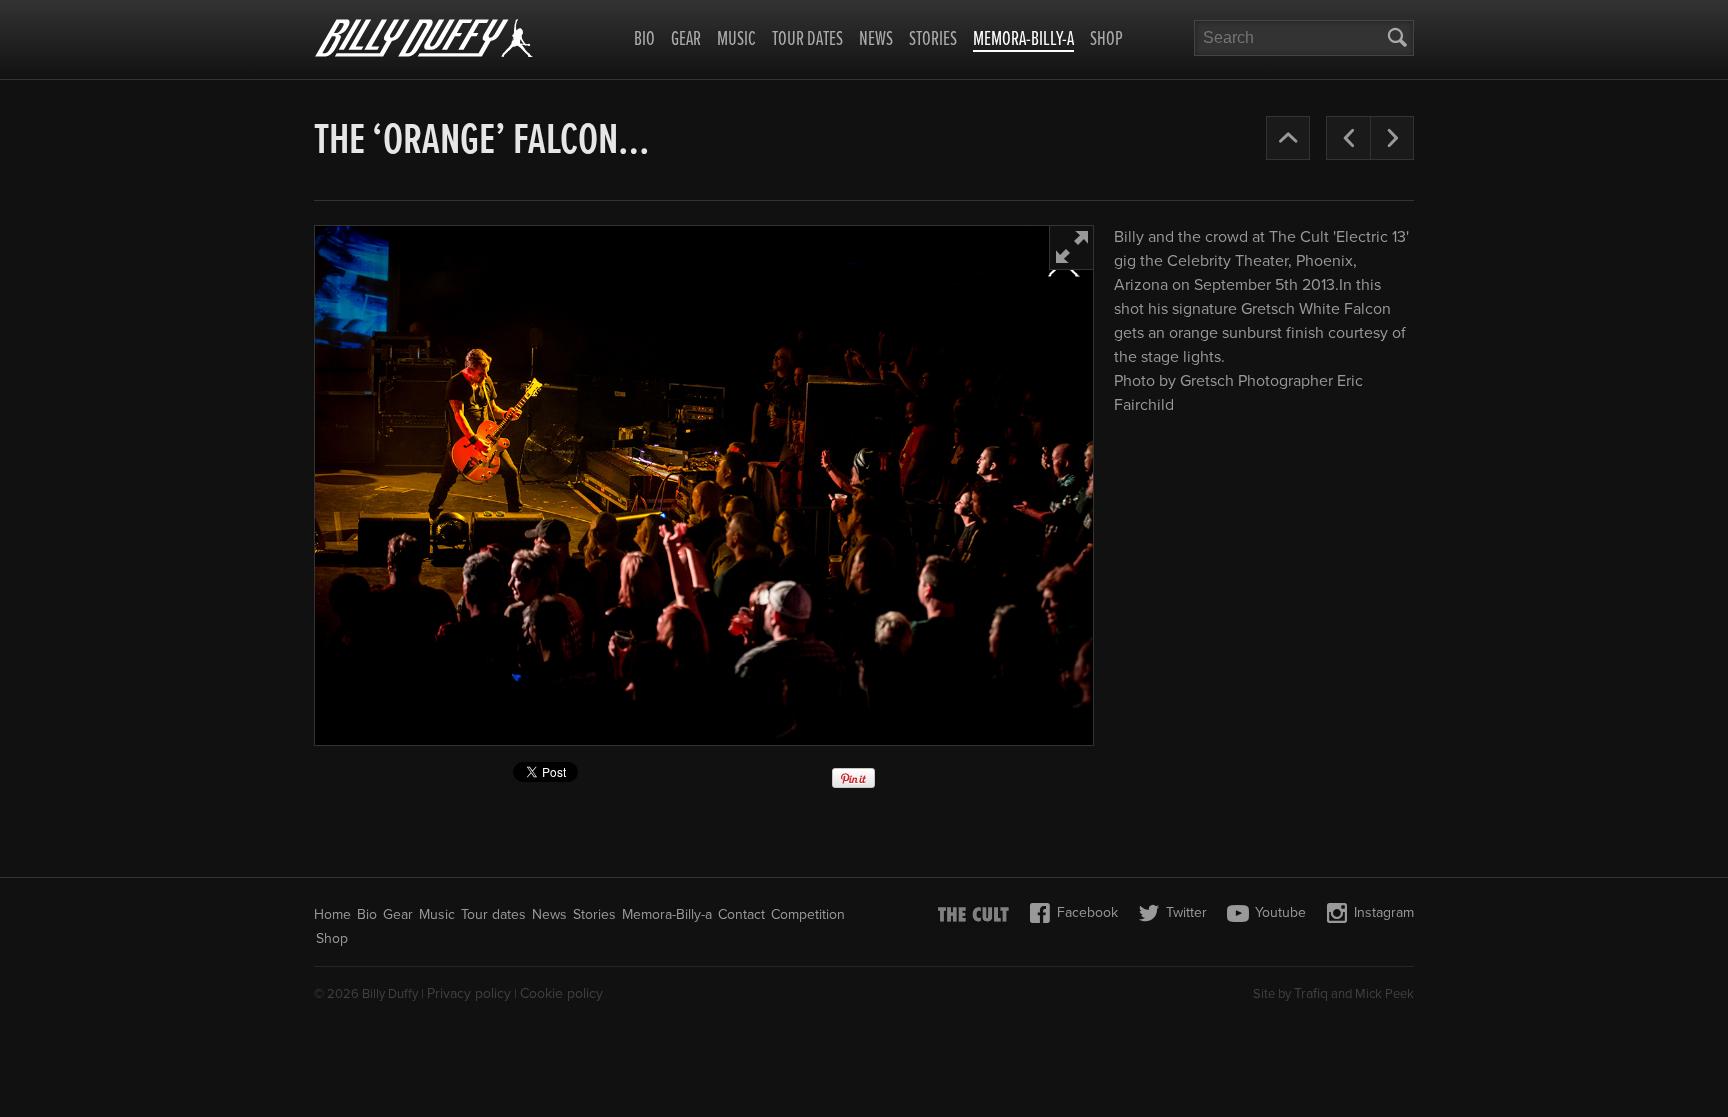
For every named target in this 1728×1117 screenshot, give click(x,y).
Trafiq (1311, 993)
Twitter (1186, 912)
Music (736, 40)
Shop (1106, 40)
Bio (644, 40)
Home (332, 914)
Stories (933, 40)
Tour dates (807, 40)
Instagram (1384, 912)
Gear (686, 40)
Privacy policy (469, 993)
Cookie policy (561, 993)
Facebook (1087, 912)
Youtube (1280, 912)
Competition (808, 914)
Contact (741, 914)
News (876, 40)
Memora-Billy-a (1023, 41)
